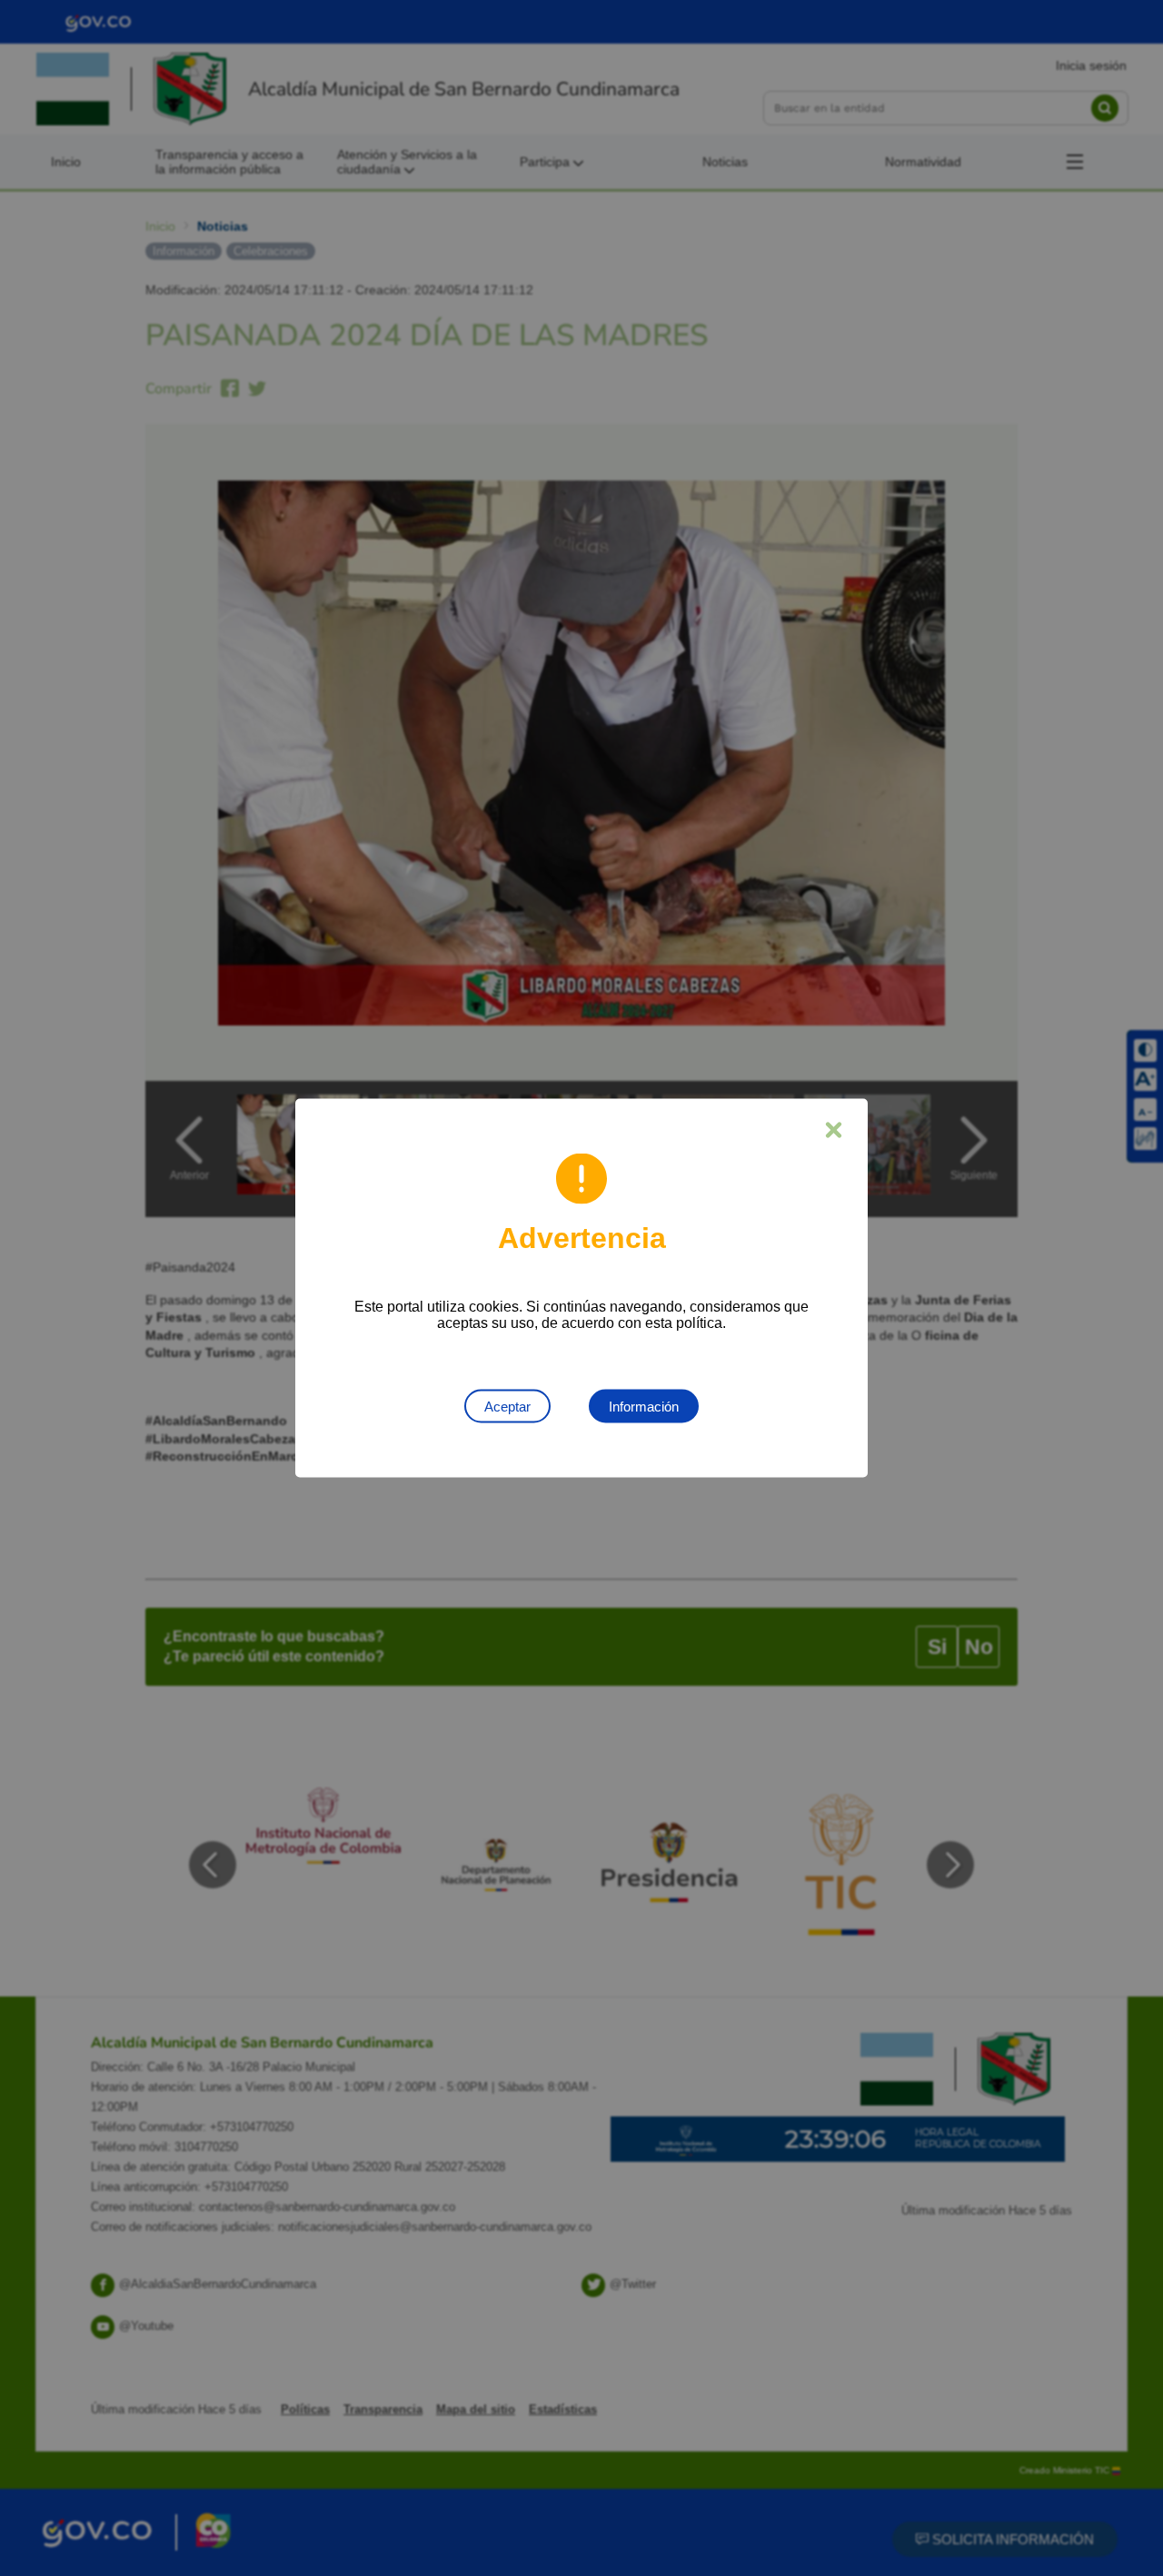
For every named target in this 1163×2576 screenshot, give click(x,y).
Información (644, 1407)
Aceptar (507, 1407)
